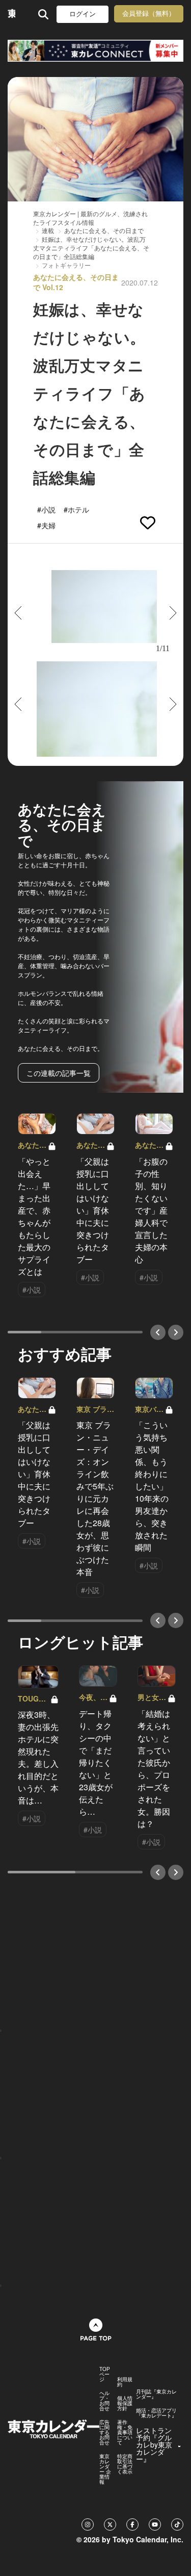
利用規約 (125, 2382)
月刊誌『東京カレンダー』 (156, 2394)
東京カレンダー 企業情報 (105, 2469)
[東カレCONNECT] (95, 51)
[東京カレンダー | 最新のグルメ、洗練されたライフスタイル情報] (11, 14)
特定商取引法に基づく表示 (125, 2464)
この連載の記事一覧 (59, 1073)
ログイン (83, 14)
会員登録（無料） (149, 14)
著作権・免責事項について (125, 2432)
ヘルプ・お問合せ (104, 2401)
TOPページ (105, 2374)
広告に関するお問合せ (104, 2432)
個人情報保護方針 (125, 2403)
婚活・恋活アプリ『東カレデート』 (156, 2413)
